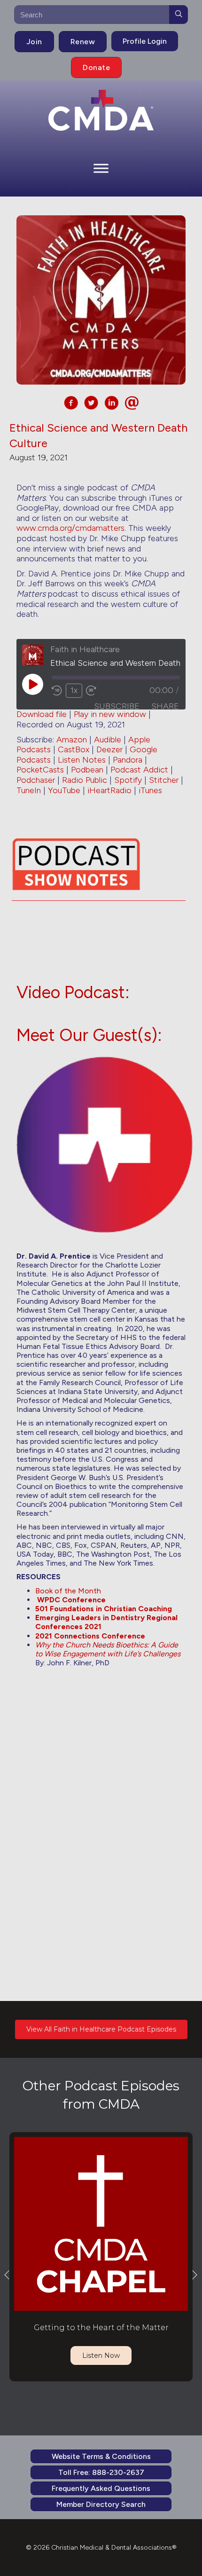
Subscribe (117, 706)
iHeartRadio (109, 790)
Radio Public (85, 780)
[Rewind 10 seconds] (57, 691)
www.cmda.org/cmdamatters (70, 528)
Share (165, 706)
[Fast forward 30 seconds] (92, 691)
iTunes (150, 790)
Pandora (128, 760)
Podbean (87, 770)
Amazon (72, 740)
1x (74, 690)
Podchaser (36, 780)
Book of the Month (68, 1591)
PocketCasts (40, 770)
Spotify (128, 780)
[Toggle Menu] (101, 168)
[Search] (179, 15)
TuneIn (29, 790)
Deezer (109, 749)
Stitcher (164, 780)
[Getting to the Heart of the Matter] (101, 2223)
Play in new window (110, 714)
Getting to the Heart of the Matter (101, 2328)
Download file (42, 714)
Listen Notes (82, 760)
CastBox (74, 749)
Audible (108, 740)
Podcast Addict (139, 770)
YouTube (64, 790)
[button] (7, 2274)
